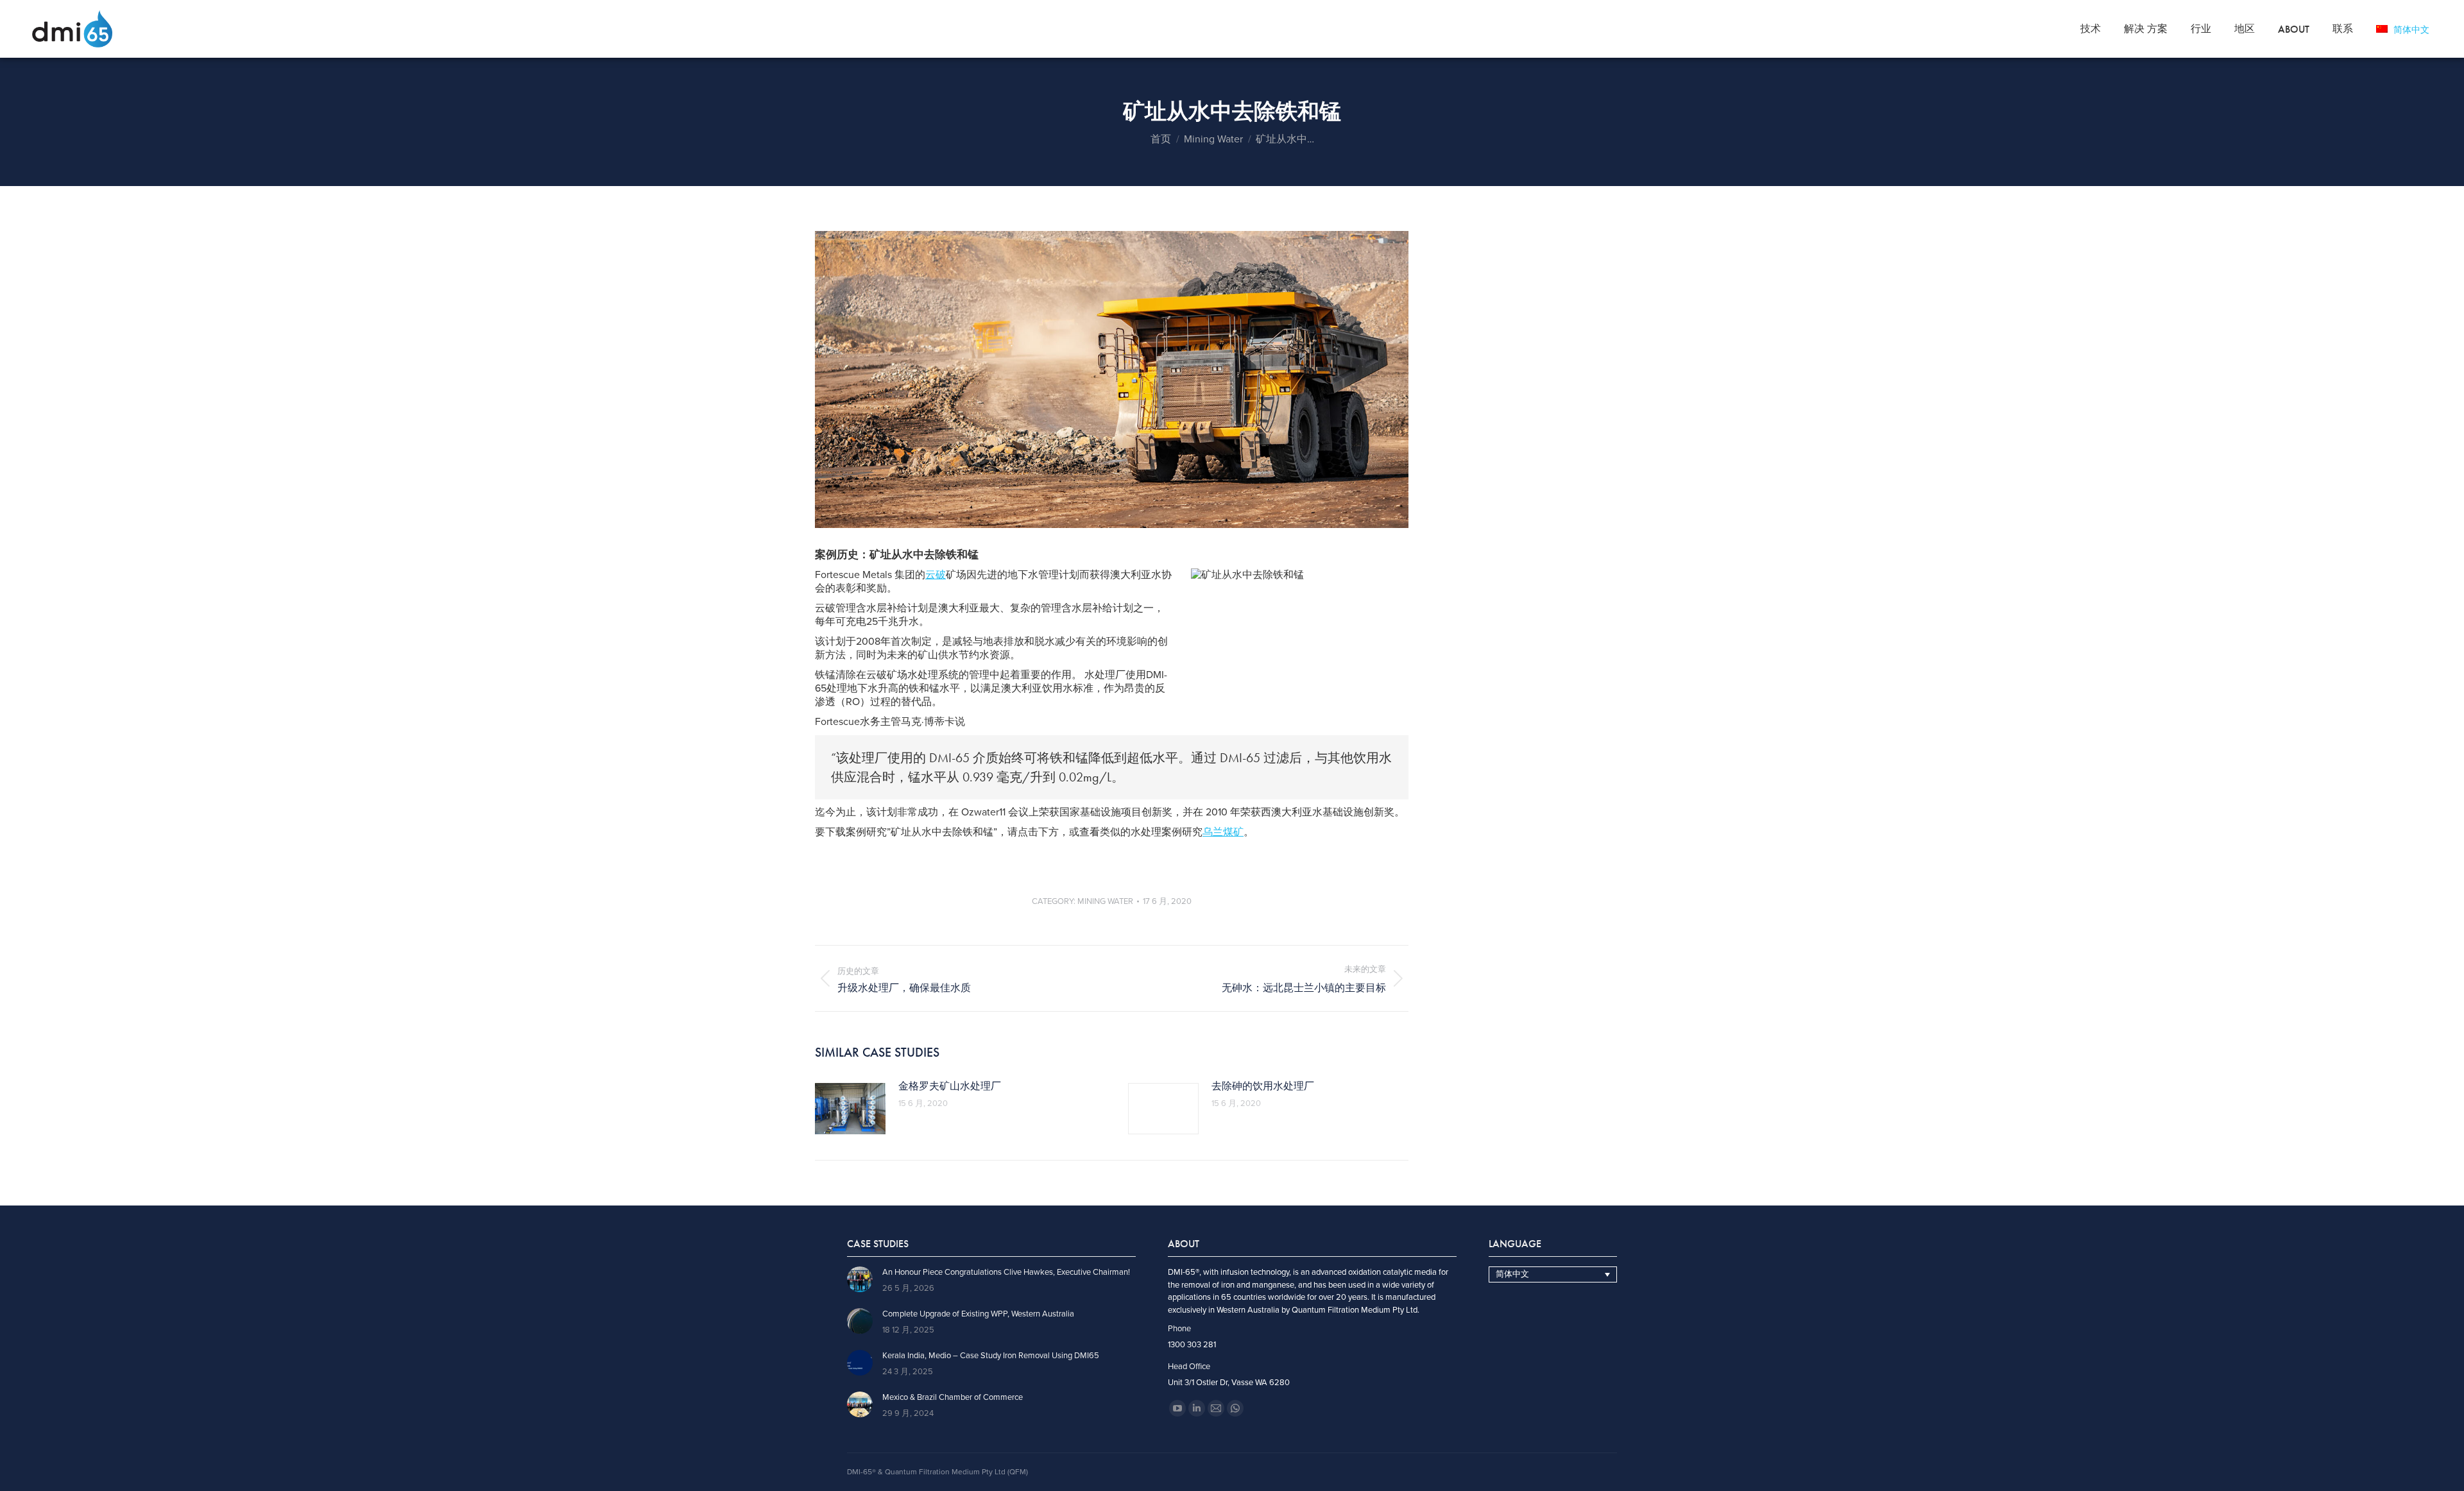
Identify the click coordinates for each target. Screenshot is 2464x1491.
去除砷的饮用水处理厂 (1263, 1086)
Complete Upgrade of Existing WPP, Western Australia (978, 1314)
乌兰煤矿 (1223, 832)
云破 (936, 575)
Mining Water (1105, 901)
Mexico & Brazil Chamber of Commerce (953, 1398)
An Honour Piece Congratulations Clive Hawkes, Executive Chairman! (1006, 1273)
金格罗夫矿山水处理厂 (950, 1086)
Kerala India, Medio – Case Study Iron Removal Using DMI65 (991, 1356)
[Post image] (850, 1109)
